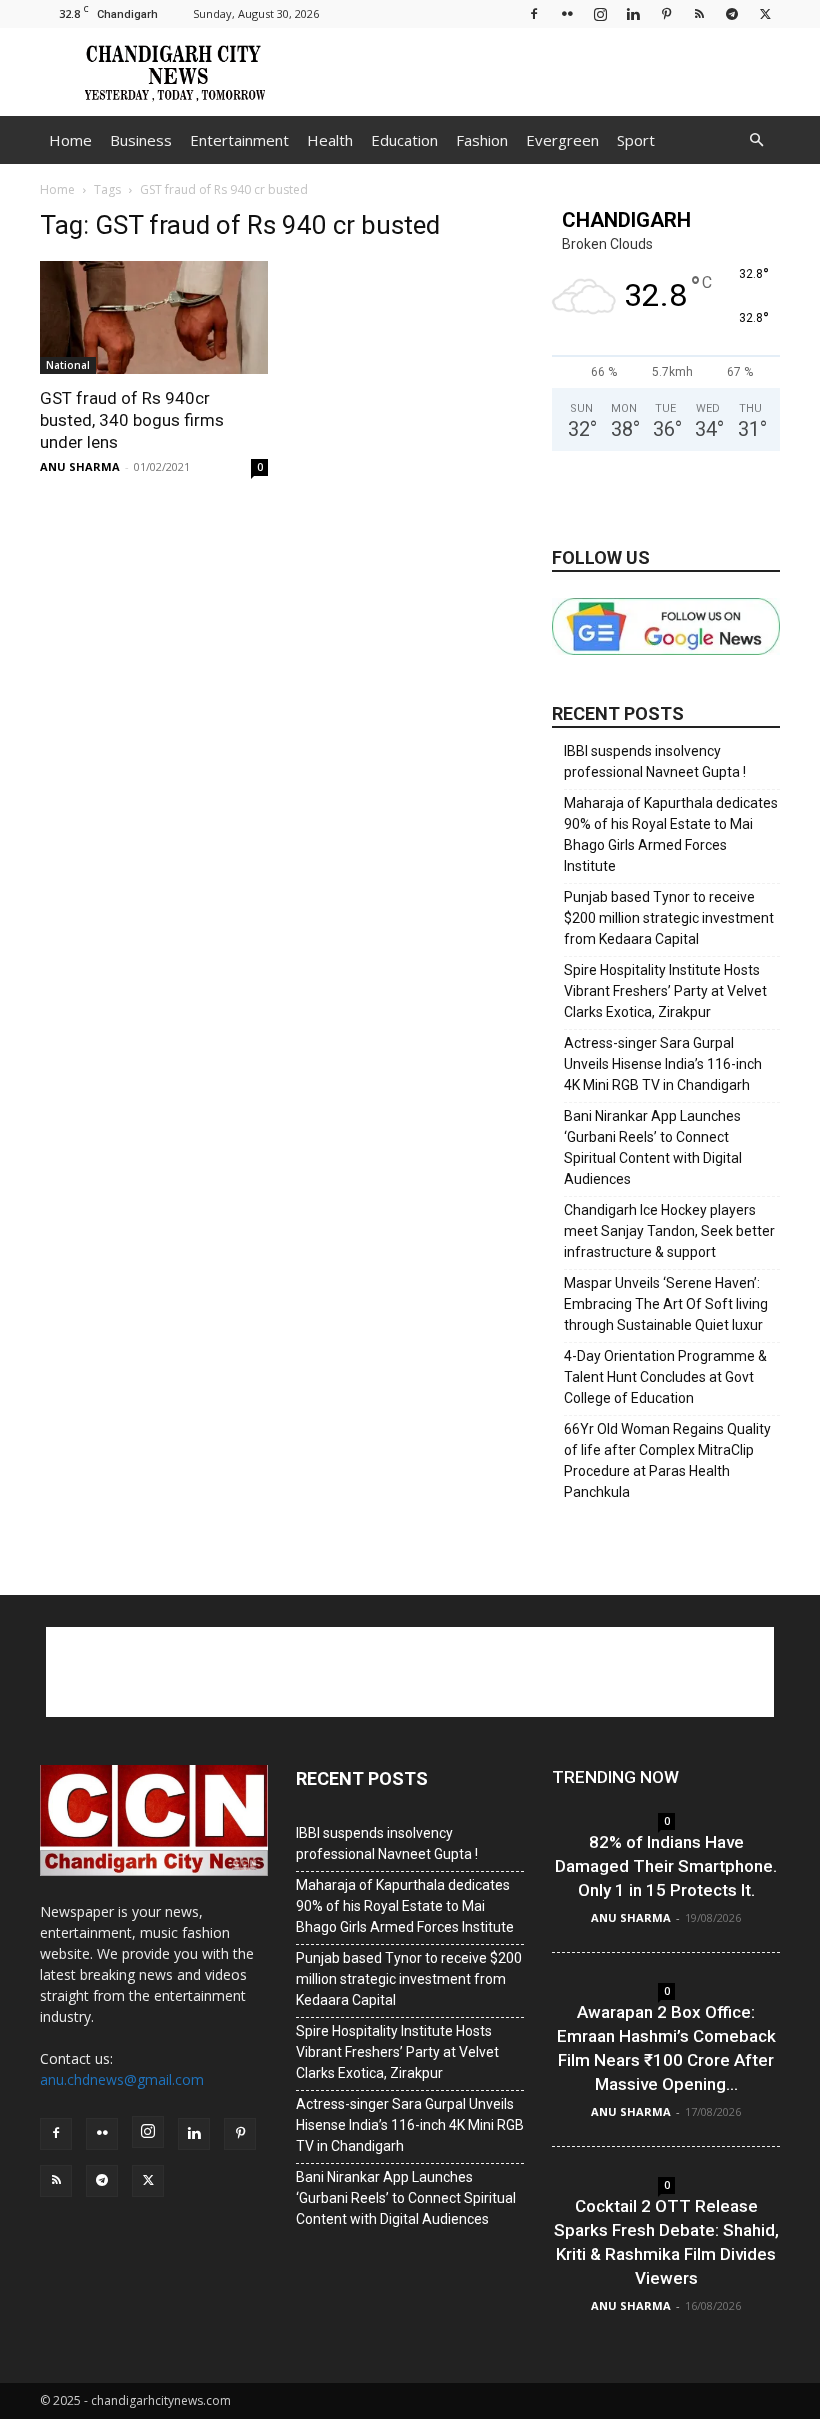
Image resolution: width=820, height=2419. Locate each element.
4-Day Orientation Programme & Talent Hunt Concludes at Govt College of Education (665, 1377)
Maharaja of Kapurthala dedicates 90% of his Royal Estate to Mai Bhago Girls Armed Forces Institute (671, 834)
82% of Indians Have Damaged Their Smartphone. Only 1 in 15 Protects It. (666, 1866)
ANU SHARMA (80, 466)
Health (330, 140)
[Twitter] (765, 13)
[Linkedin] (633, 13)
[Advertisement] (545, 72)
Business (141, 140)
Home (70, 140)
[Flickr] (567, 13)
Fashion (482, 140)
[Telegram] (732, 13)
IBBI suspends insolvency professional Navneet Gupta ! (655, 761)
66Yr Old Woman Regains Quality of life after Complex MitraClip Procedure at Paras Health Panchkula (667, 1460)
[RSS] (699, 13)
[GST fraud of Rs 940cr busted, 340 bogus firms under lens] (154, 317)
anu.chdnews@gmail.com (122, 2079)
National (68, 365)
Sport (636, 140)
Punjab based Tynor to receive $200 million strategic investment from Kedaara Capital (669, 918)
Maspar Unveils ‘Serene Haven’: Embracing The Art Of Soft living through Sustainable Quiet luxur (666, 1304)
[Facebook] (534, 13)
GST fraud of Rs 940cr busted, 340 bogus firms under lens (132, 420)
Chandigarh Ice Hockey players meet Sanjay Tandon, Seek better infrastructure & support (669, 1231)
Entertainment (239, 140)
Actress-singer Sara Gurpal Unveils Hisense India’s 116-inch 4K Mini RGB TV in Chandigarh (663, 1064)
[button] (756, 140)
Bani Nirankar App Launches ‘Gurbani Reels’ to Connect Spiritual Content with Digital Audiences (653, 1147)
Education (404, 140)
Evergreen (562, 140)
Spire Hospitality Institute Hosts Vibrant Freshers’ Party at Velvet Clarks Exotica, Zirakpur (665, 991)
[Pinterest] (666, 13)
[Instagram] (600, 13)
